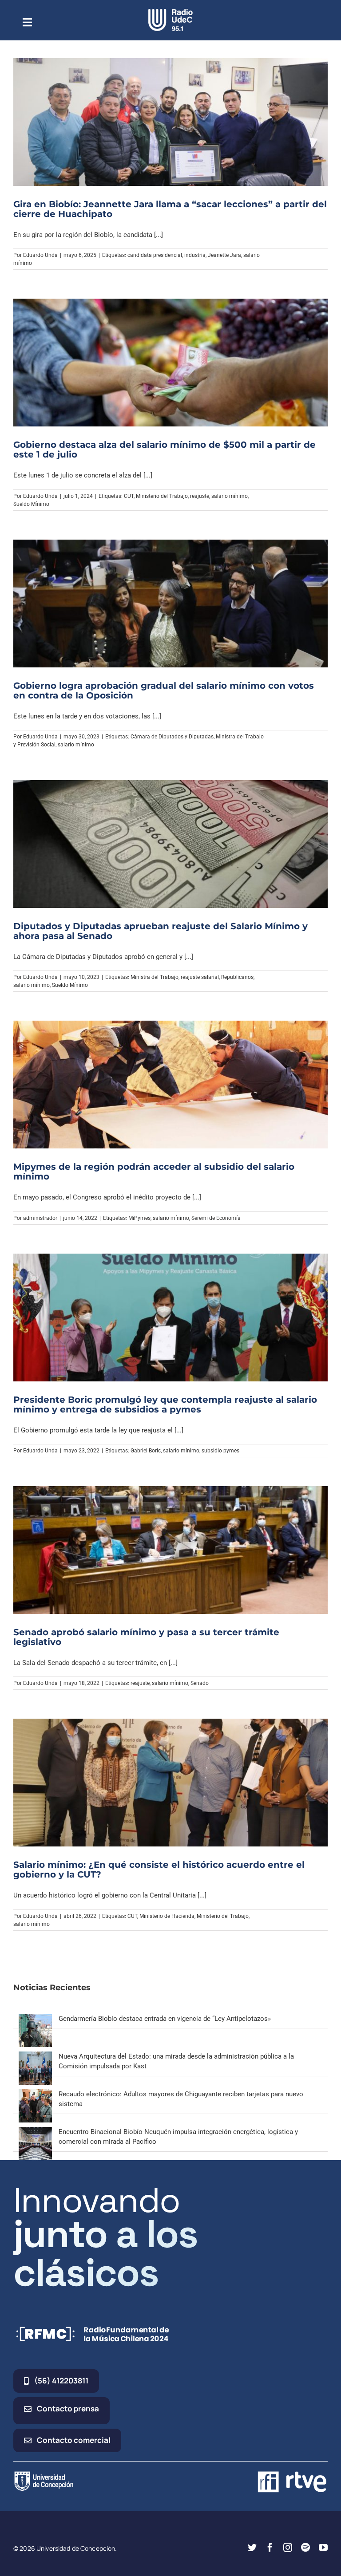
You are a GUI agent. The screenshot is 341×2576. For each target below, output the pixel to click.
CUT (129, 496)
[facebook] (270, 2548)
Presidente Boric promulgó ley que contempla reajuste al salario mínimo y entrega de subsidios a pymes (165, 1404)
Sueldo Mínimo (31, 504)
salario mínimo (230, 496)
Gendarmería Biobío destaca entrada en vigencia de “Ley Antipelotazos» (165, 2019)
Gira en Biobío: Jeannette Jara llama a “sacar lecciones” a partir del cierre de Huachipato (170, 209)
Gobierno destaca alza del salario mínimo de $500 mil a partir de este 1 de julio (165, 450)
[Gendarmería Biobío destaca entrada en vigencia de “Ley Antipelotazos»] (35, 2019)
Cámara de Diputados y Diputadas (172, 737)
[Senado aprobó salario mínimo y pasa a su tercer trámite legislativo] (170, 1550)
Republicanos (237, 977)
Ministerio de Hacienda (167, 1916)
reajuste (200, 496)
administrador (40, 1218)
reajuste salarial (200, 977)
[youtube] (323, 2548)
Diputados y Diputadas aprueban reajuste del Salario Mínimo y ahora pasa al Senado (161, 931)
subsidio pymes (220, 1451)
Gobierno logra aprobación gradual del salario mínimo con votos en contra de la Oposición (164, 690)
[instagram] (288, 2548)
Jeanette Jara (224, 255)
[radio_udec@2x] (170, 12)
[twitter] (252, 2548)
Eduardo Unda (40, 255)
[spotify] (305, 2548)
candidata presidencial (155, 255)
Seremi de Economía (216, 1218)
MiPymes (139, 1218)
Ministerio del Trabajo (162, 496)
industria (195, 255)
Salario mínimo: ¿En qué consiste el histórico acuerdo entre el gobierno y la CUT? (159, 1870)
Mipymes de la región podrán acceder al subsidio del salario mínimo (154, 1172)
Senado (200, 1683)
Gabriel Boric (146, 1451)
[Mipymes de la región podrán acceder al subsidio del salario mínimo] (170, 1085)
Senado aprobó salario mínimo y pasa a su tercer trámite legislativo (146, 1637)
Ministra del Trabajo (155, 977)
